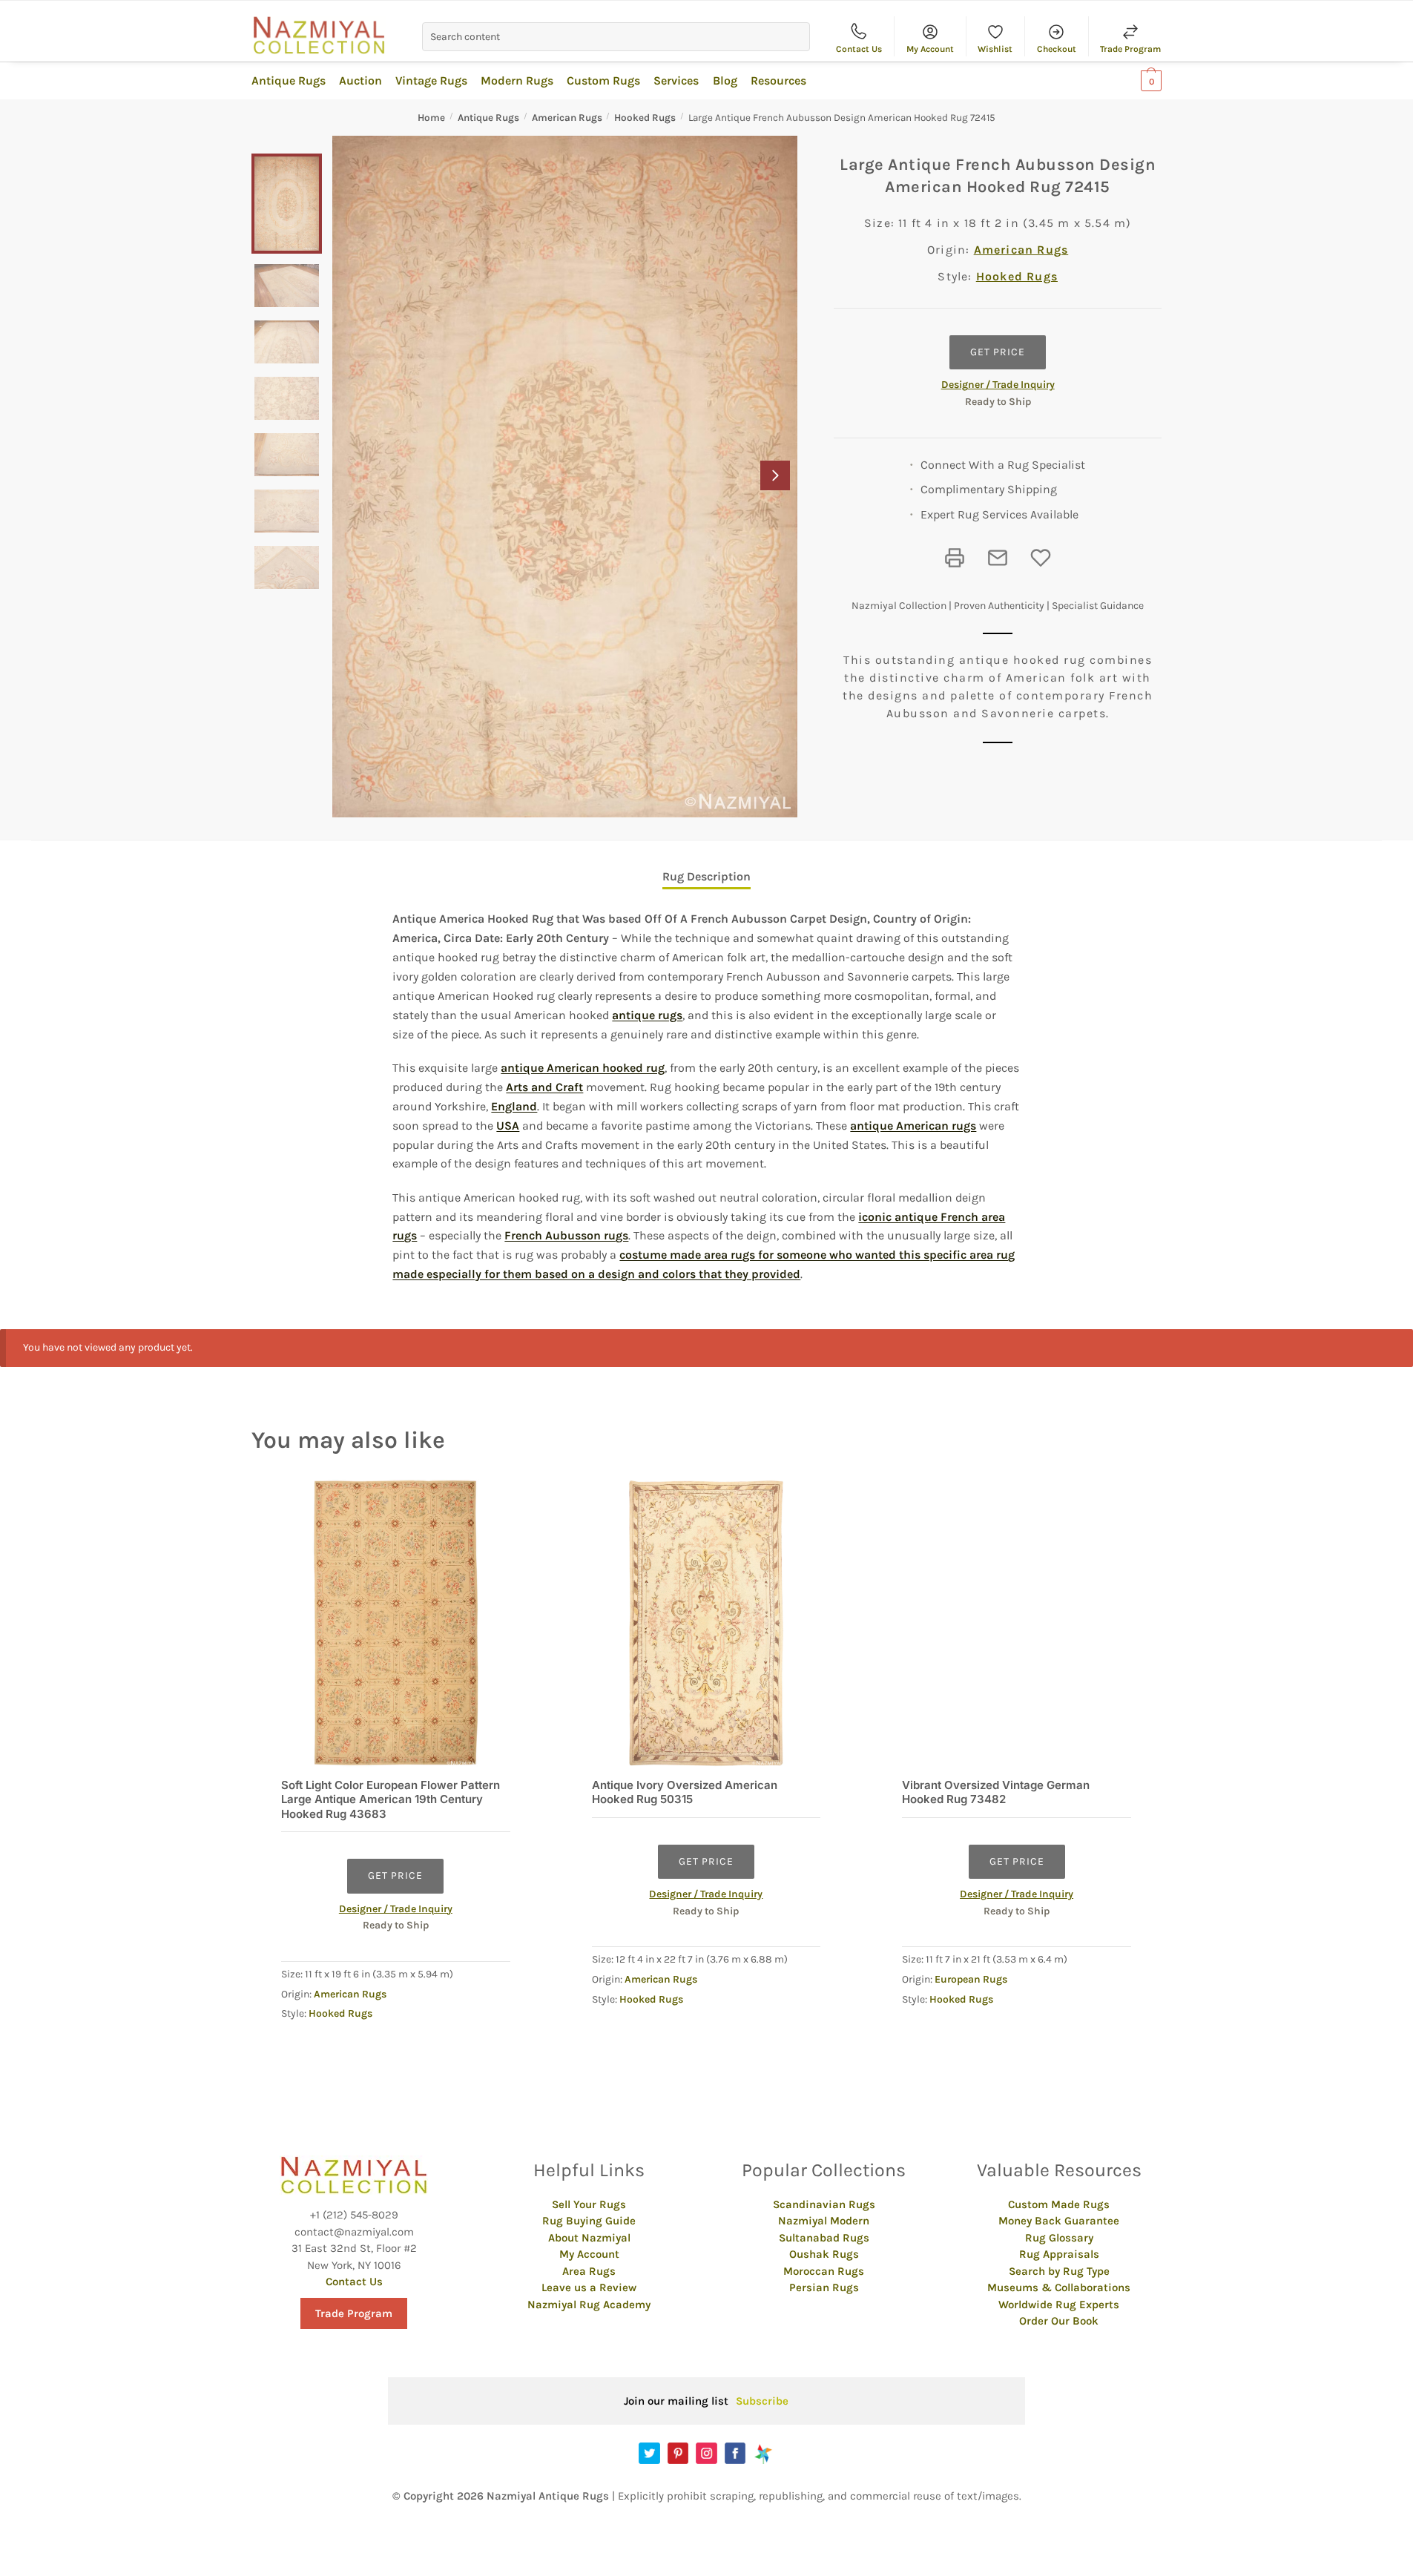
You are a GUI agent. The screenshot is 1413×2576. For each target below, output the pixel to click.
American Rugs (567, 118)
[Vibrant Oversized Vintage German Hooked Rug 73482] (1017, 1623)
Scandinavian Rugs (824, 2204)
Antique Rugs (488, 118)
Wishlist (995, 49)
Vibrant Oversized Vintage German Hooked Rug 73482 (996, 1792)
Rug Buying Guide (589, 2221)
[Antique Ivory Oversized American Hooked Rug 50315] (706, 1623)
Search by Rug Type (1059, 2271)
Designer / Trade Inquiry (998, 385)
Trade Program (1130, 49)
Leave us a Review (589, 2287)
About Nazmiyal (589, 2238)
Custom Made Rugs (1059, 2204)
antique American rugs (913, 1126)
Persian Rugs (824, 2287)
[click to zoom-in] (565, 477)
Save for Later (1041, 558)
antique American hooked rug (583, 1068)
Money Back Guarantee (1059, 2221)
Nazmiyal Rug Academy (589, 2305)
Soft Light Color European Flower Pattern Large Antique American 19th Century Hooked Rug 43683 (391, 1799)
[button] (775, 475)
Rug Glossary (1059, 2238)
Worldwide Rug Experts (1059, 2305)
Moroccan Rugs (824, 2271)
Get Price (998, 352)
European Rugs (971, 1979)
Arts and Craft (544, 1087)
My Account (930, 49)
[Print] (955, 558)
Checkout (1057, 49)
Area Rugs (589, 2271)
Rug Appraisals (1059, 2254)
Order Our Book (1059, 2321)
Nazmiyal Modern (824, 2221)
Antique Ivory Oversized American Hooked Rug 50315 (685, 1792)
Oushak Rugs (824, 2254)
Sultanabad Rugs (824, 2238)
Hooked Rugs (645, 118)
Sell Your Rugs (589, 2204)
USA (508, 1126)
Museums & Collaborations (1059, 2287)
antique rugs (647, 1015)
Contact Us (859, 49)
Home (431, 118)
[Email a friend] (998, 558)
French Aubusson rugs (566, 1235)
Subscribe (762, 2401)
